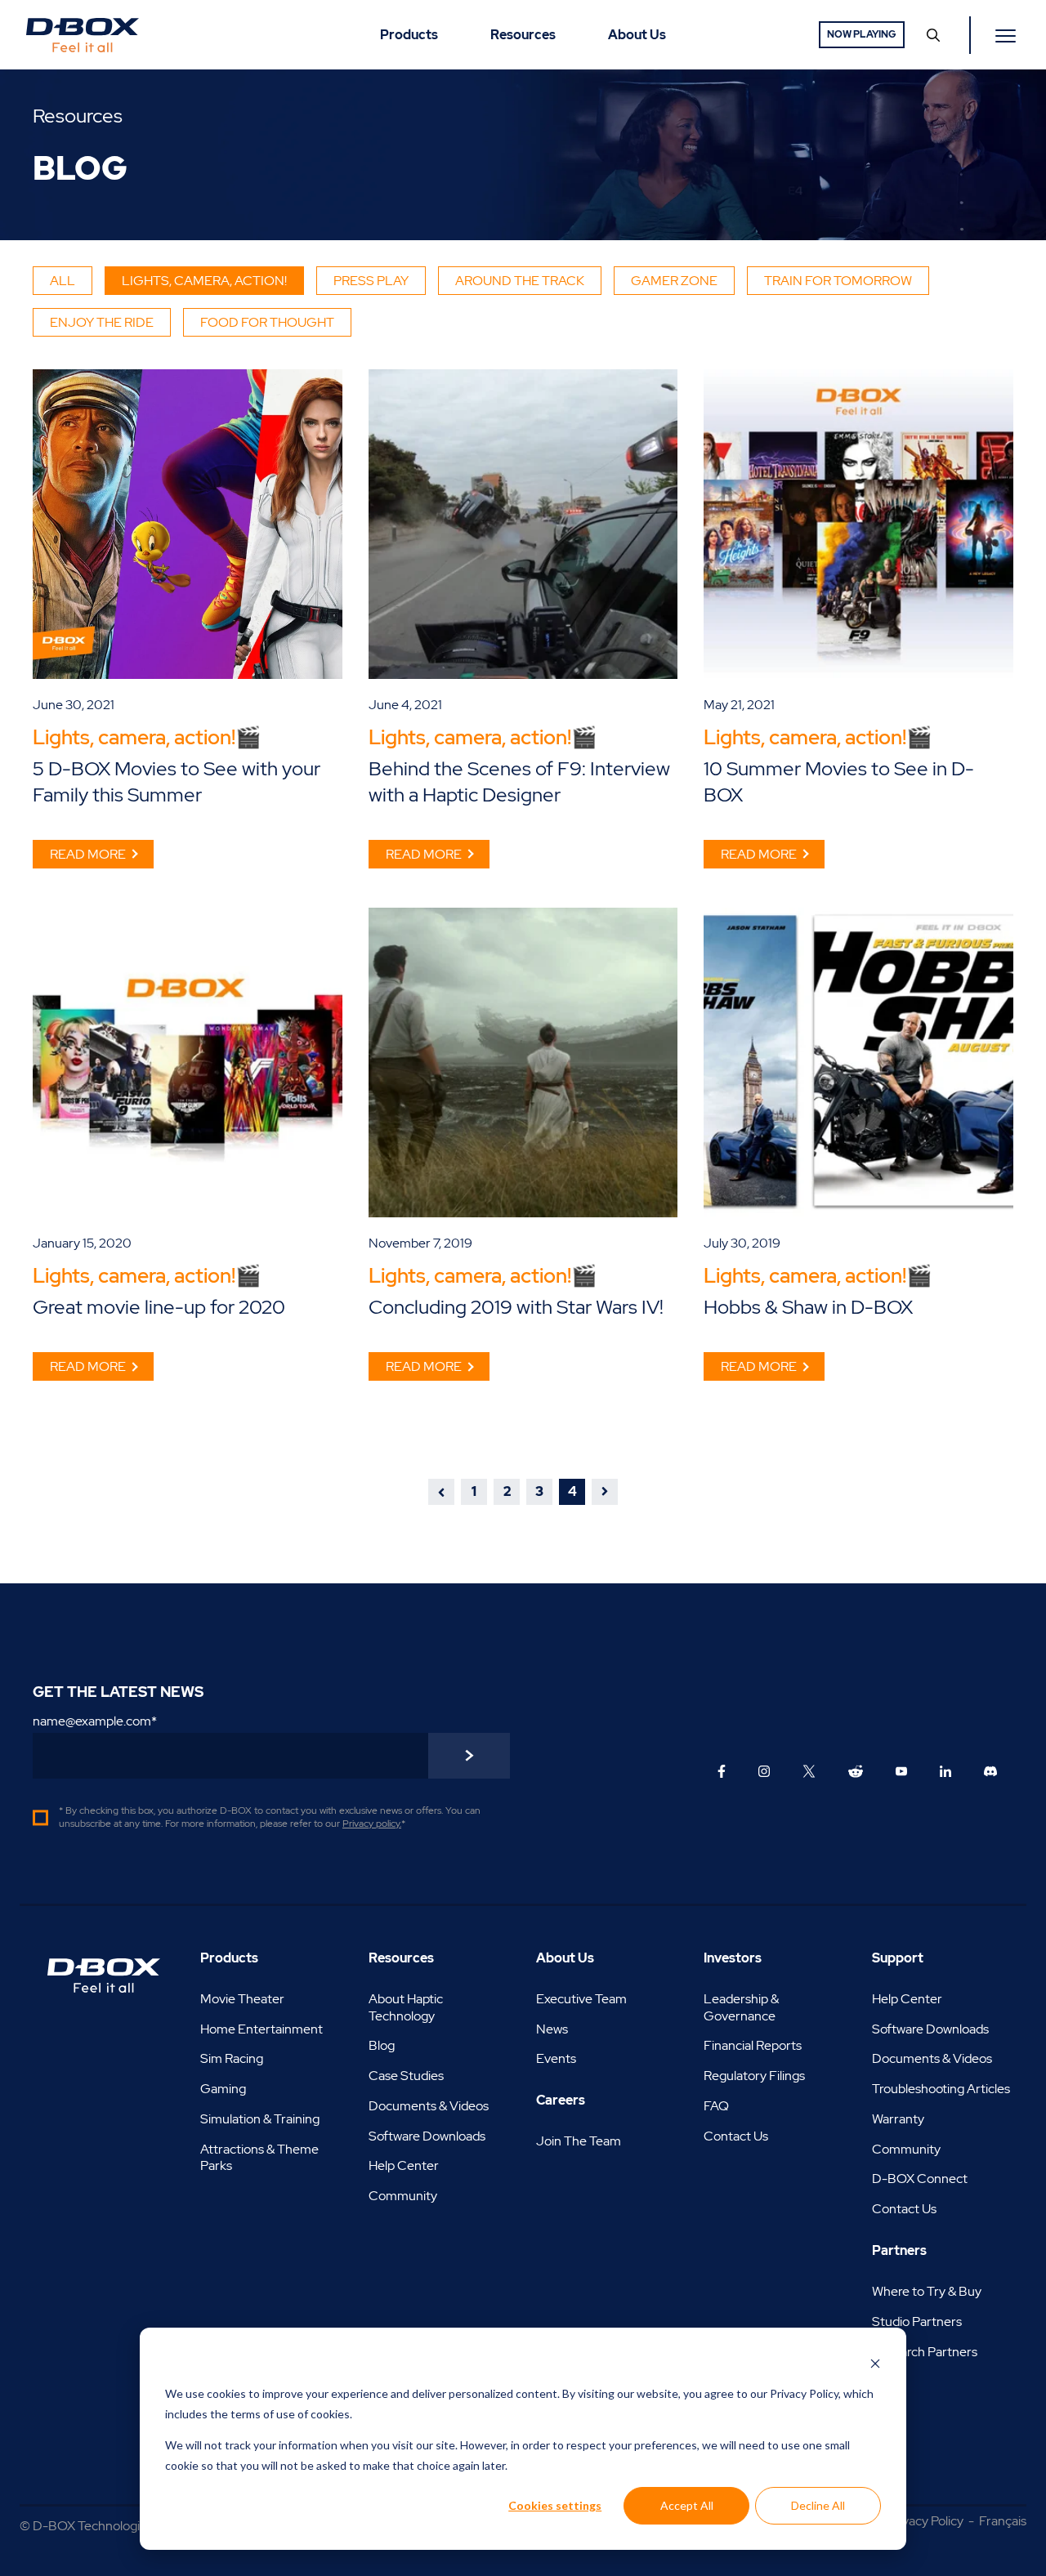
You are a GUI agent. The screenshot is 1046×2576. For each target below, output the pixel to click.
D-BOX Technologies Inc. (104, 2526)
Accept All (687, 2505)
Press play (371, 281)
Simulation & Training (260, 2119)
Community (403, 2196)
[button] (441, 1492)
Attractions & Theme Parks (259, 2158)
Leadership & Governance (741, 2007)
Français (1003, 2521)
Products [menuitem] (409, 35)
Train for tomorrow (838, 281)
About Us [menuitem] (637, 35)
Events (556, 2058)
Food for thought (267, 322)
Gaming (223, 2089)
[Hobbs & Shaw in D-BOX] (858, 1063)
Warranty (898, 2119)
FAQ (716, 2106)
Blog (382, 2045)
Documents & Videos (429, 2106)
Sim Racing (232, 2058)
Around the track (520, 281)
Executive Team (581, 1999)
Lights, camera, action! (204, 281)
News (552, 2029)
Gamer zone (674, 281)
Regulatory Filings (754, 2076)
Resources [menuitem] (523, 35)
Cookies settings (555, 2505)
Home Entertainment (261, 2029)
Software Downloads (427, 2136)
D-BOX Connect (920, 2179)
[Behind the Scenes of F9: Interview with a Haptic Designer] (523, 524)
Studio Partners (917, 2322)
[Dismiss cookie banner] (875, 2363)
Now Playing (862, 34)
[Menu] (1008, 35)
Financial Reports (753, 2045)
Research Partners (925, 2352)
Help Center (404, 2165)
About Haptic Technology (406, 2007)
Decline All (818, 2505)
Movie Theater (242, 1999)
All (63, 281)
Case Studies (406, 2076)
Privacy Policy (925, 2521)
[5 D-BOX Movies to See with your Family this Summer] (188, 524)
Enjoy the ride (102, 322)
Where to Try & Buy (927, 2291)
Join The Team (579, 2141)
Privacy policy (371, 1824)
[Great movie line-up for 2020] (188, 1063)
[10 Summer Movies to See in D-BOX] (858, 524)
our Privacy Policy (794, 2393)
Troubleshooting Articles (941, 2089)
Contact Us (736, 2136)
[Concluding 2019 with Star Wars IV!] (523, 1063)
